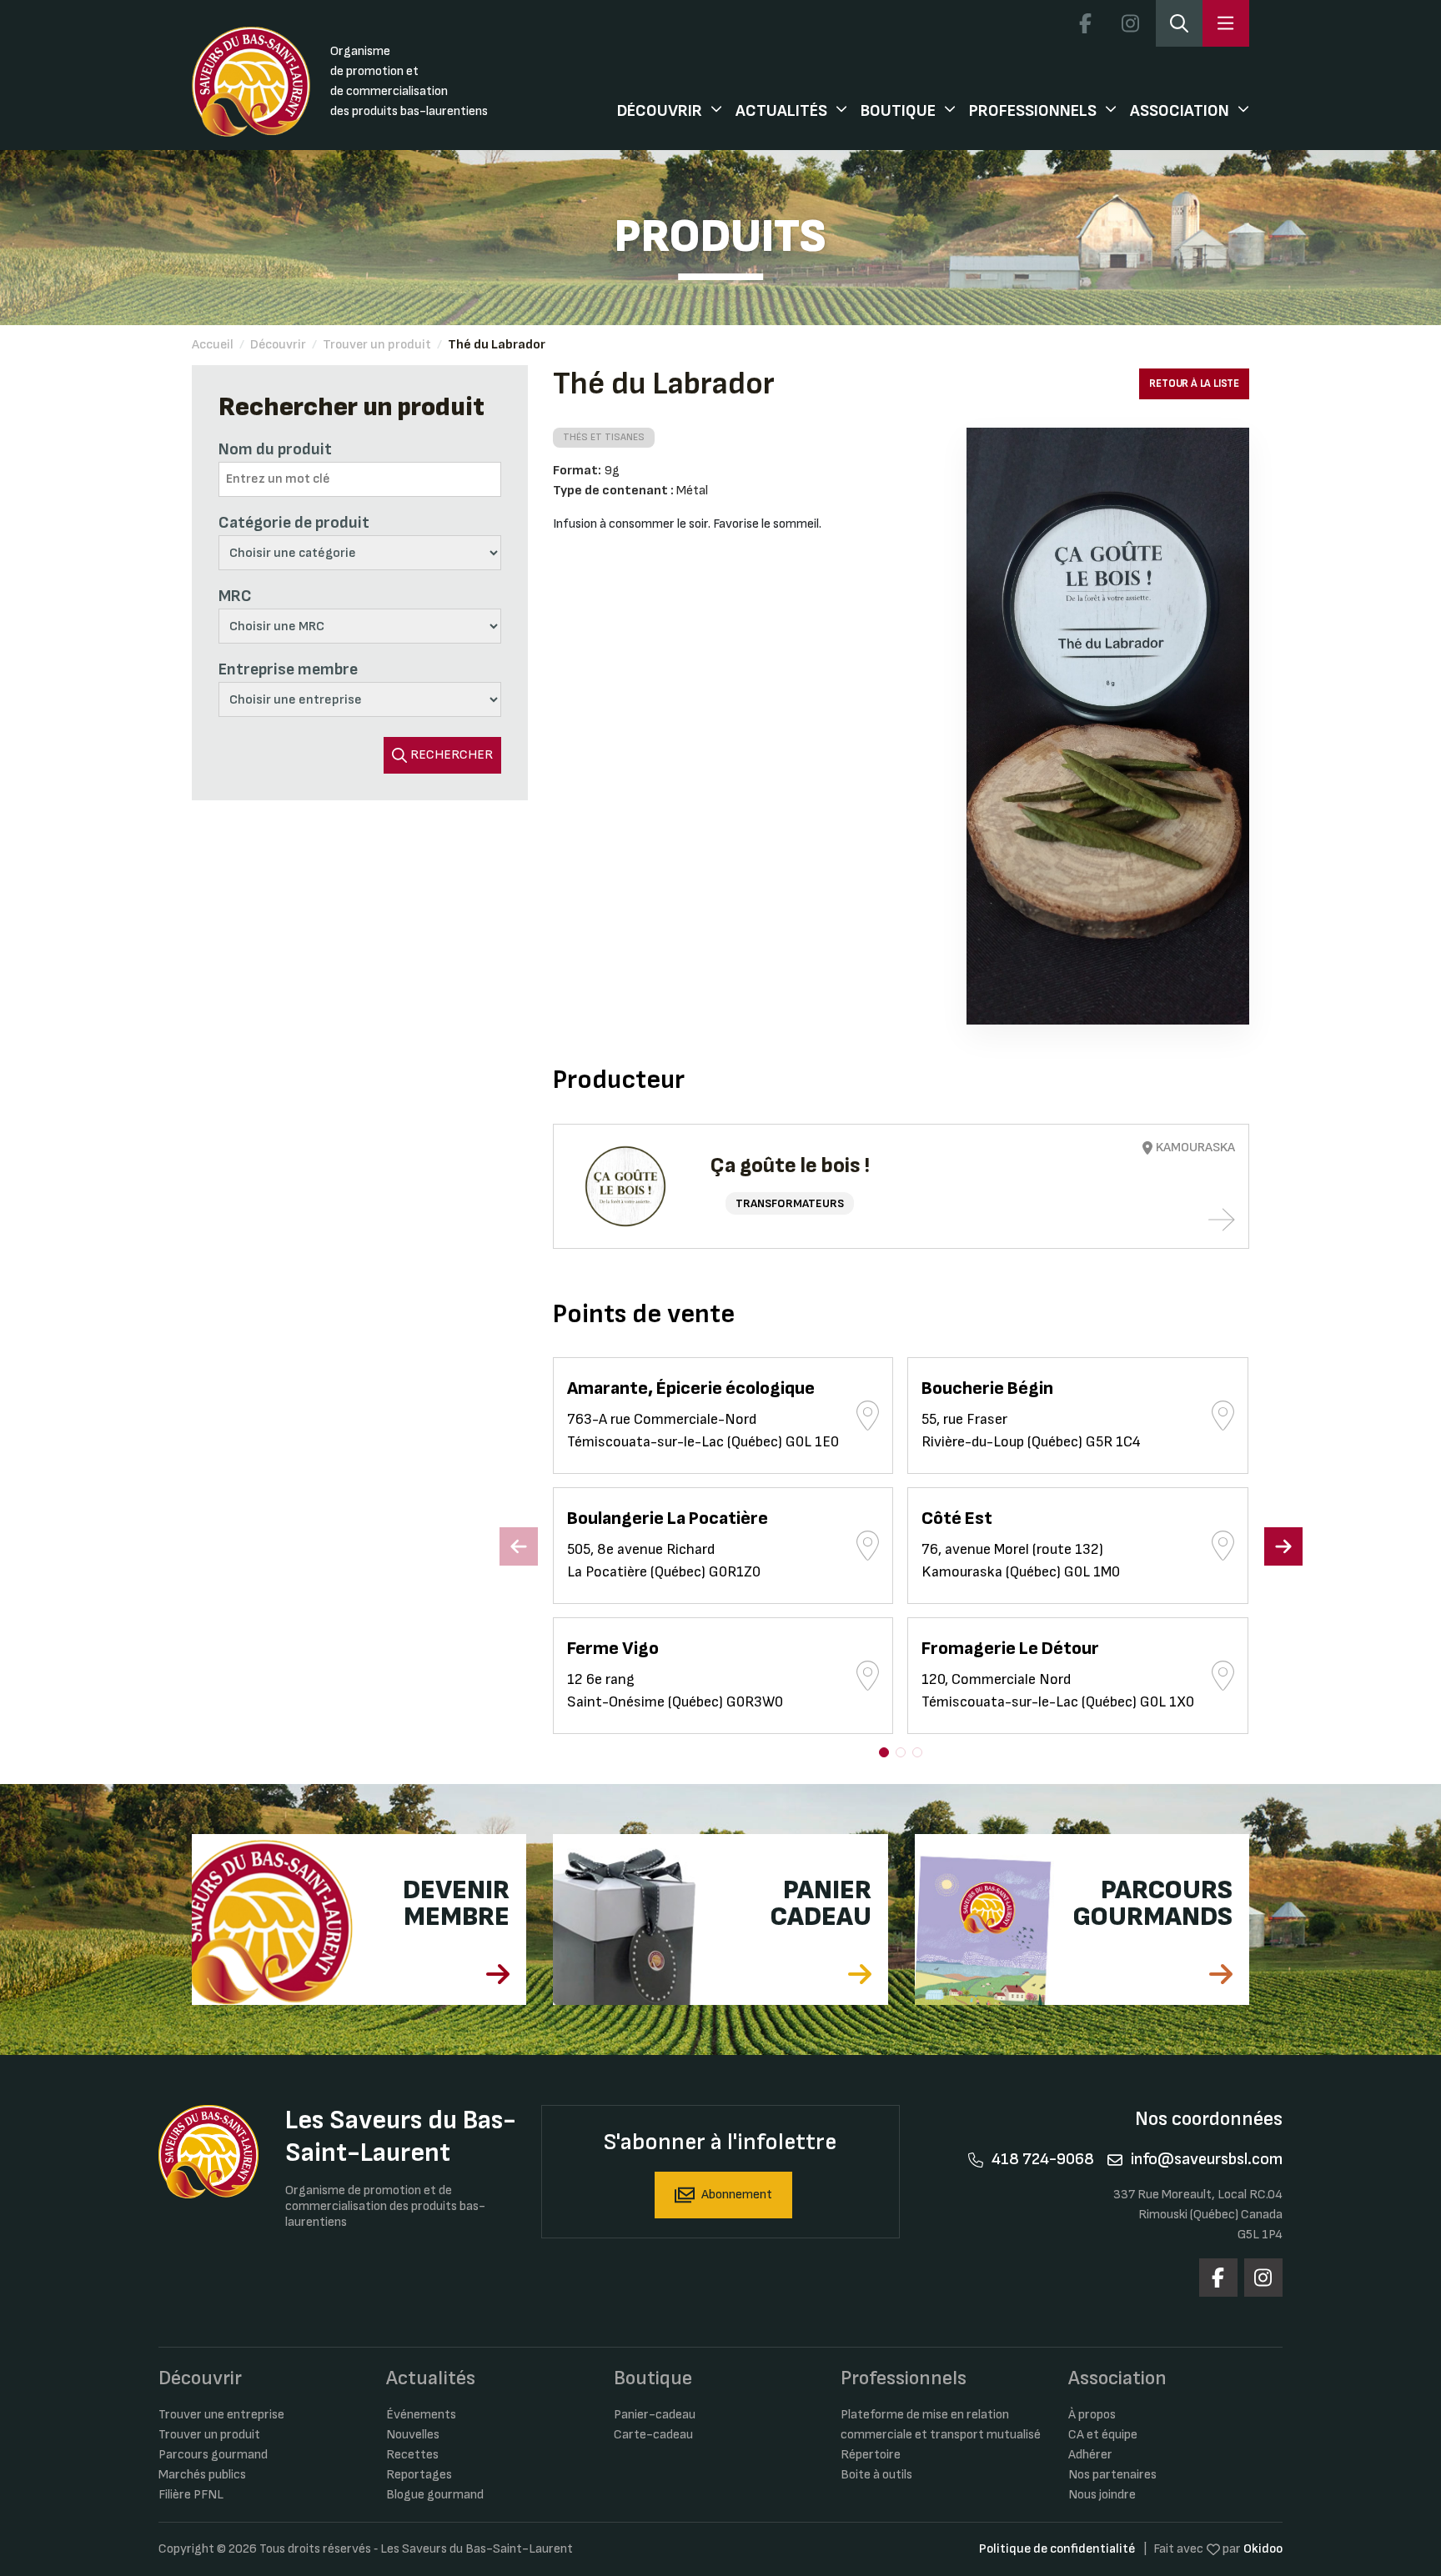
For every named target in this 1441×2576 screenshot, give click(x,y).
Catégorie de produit (294, 523)
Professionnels (1033, 111)
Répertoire (871, 2455)
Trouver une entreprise (221, 2415)
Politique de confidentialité (1057, 2549)
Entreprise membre (288, 669)
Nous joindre (1102, 2495)
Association (1180, 111)
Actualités (781, 111)
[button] (884, 1752)
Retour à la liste (1194, 383)
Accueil (213, 345)
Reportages (419, 2475)
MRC (235, 596)
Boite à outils (876, 2475)
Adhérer (1090, 2455)
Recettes (412, 2455)
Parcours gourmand (213, 2455)
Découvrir (660, 111)
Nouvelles (413, 2435)
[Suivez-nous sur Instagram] (1130, 23)
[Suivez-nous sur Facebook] (1085, 23)
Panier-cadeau (655, 2415)
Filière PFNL (191, 2495)
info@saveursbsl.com (1207, 2159)
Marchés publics (202, 2475)
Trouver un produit (377, 345)
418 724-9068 (1043, 2159)
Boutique (898, 111)
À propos (1092, 2415)
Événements (421, 2415)
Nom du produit (275, 449)
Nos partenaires (1112, 2475)
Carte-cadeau (653, 2435)
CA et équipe (1103, 2435)
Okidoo (1263, 2549)
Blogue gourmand (435, 2495)
